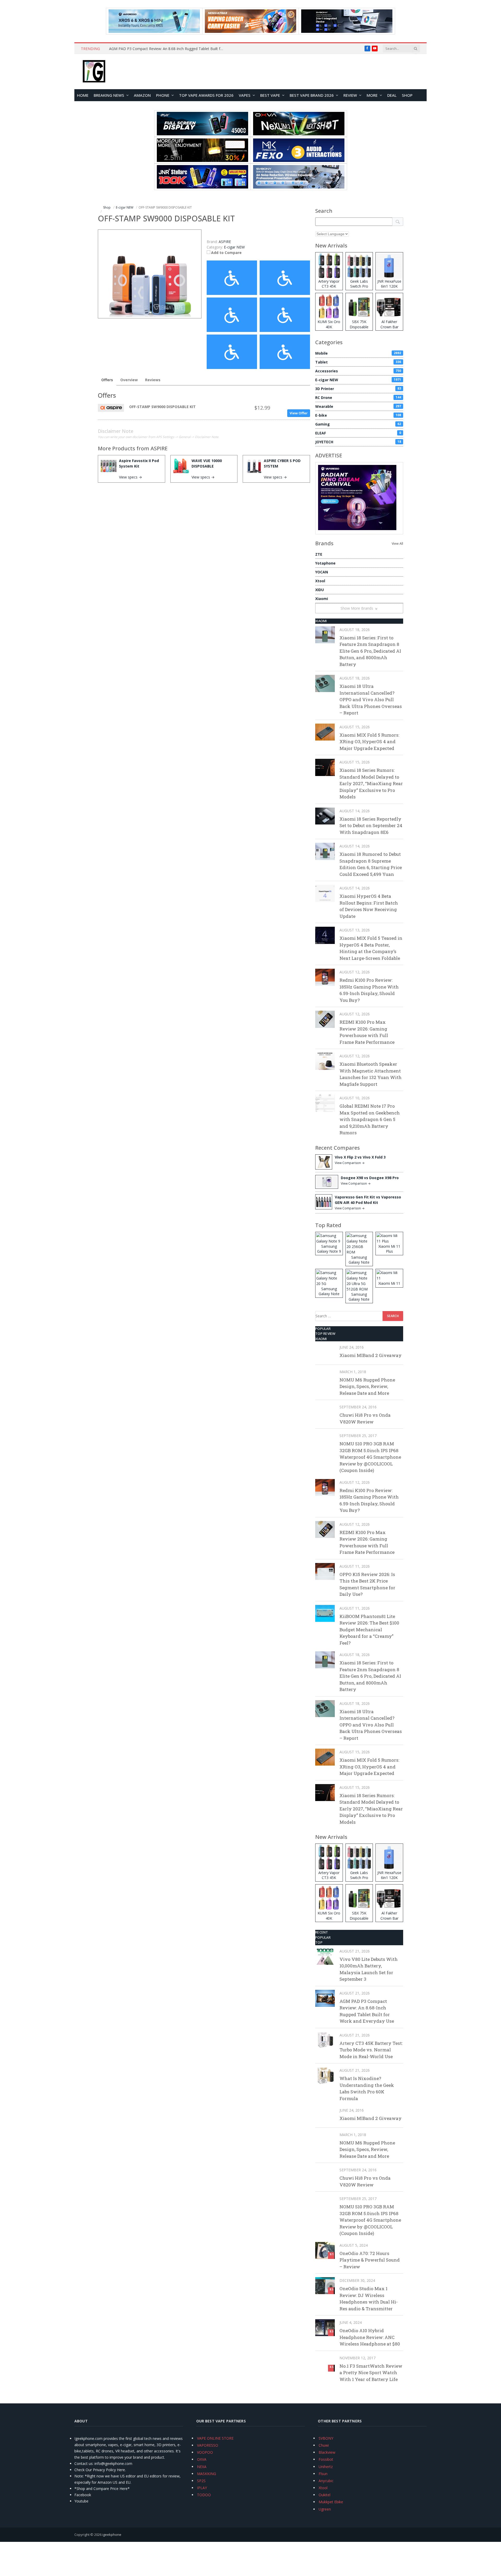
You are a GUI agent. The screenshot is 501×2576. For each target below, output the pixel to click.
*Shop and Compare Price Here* (102, 2489)
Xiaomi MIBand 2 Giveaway (371, 1355)
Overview (129, 380)
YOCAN (322, 572)
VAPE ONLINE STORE (215, 2438)
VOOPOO (205, 2452)
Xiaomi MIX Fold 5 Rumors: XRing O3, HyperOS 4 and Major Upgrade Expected (369, 742)
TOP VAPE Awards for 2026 (206, 95)
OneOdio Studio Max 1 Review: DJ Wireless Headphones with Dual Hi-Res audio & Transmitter (369, 2299)
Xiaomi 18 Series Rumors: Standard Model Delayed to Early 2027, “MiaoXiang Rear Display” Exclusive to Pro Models (371, 783)
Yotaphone (325, 563)
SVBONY (326, 2438)
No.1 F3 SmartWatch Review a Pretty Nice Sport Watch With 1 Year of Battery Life (371, 2373)
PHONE (163, 95)
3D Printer (358, 389)
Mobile (358, 353)
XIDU (320, 590)
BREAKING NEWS (109, 95)
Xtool (320, 581)
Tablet (358, 362)
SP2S (201, 2481)
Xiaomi (322, 599)
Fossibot (326, 2459)
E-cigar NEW (234, 247)
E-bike (358, 415)
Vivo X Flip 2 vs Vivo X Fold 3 (360, 1157)
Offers (107, 380)
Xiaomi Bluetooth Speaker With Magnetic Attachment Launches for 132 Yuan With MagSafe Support (371, 1074)
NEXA (202, 2467)
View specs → (130, 477)
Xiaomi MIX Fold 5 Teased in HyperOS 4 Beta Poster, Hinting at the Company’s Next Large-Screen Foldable (371, 948)
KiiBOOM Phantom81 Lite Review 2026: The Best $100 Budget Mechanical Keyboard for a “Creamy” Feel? (369, 1630)
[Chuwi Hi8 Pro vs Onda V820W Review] (325, 1412)
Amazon (142, 95)
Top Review (325, 1334)
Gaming (358, 424)
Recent (322, 1932)
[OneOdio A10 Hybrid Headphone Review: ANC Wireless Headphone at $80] (325, 2328)
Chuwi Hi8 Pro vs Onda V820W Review (365, 1418)
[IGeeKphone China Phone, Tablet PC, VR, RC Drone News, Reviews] (94, 72)
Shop (407, 95)
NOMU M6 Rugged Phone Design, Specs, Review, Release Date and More (367, 1386)
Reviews (153, 380)
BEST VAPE (270, 95)
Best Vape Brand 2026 (312, 95)
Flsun (323, 2474)
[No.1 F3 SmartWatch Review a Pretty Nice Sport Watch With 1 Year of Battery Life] (325, 2363)
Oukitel (324, 2495)
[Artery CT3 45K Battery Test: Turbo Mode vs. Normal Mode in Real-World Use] (325, 2040)
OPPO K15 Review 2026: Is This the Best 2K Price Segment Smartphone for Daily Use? (367, 1584)
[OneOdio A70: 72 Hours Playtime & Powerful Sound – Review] (325, 2250)
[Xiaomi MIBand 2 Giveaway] (325, 1352)
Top (319, 1942)
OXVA (202, 2459)
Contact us (83, 2463)
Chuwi (324, 2445)
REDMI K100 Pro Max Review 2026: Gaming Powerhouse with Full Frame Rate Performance (367, 1032)
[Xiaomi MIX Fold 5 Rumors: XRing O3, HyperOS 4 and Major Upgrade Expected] (325, 732)
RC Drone (358, 398)
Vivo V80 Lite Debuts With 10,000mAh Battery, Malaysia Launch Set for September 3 (369, 1969)
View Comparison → (350, 1163)
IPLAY (202, 2488)
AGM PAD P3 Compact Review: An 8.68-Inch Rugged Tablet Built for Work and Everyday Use (168, 49)
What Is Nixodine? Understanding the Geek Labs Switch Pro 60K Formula (367, 2088)
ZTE (319, 554)
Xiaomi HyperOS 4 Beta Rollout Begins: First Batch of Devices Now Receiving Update (369, 906)
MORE (372, 95)
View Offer (299, 413)
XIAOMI (321, 621)
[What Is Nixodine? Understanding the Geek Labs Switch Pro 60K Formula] (325, 2075)
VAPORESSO (208, 2445)
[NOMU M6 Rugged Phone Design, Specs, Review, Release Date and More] (325, 1377)
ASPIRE (159, 448)
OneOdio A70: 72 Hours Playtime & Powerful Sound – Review (370, 2260)
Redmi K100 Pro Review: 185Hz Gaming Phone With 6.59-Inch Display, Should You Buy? (369, 990)
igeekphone (112, 2535)
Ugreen (325, 2509)
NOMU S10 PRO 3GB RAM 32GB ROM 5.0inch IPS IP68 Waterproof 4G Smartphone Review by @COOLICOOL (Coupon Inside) (370, 1457)
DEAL (392, 95)
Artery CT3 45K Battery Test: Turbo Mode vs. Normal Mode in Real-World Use (371, 2050)
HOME (83, 95)
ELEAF (358, 433)
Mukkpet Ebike (331, 2502)
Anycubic (326, 2481)
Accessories (358, 371)
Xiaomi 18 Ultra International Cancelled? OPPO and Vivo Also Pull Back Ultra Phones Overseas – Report (371, 699)
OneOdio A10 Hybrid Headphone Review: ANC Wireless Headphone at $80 (370, 2337)
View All (397, 544)
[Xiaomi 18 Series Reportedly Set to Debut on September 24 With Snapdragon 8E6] (325, 816)
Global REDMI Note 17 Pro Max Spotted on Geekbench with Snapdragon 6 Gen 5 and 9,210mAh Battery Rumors (370, 1119)
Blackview (327, 2452)
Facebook (83, 2495)
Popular (323, 1329)
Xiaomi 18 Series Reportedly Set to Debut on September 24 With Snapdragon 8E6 (371, 826)
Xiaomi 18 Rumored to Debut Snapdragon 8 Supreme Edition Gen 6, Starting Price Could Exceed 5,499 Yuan (371, 864)
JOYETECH (358, 442)
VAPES (245, 95)
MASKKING (207, 2474)
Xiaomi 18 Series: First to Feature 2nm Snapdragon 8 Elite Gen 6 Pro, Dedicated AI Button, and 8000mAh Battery (370, 651)
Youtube (81, 2501)
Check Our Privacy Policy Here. (100, 2470)
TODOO (204, 2495)
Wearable (358, 406)
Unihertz (326, 2467)
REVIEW (350, 95)
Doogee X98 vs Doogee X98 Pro (370, 1178)
